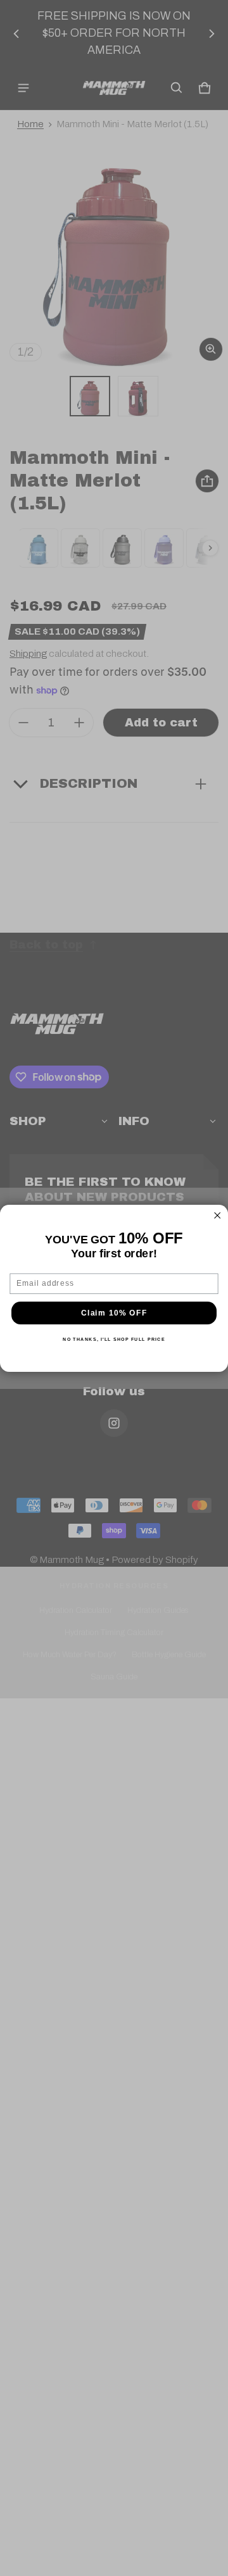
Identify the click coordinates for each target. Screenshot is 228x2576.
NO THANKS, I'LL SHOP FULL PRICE (114, 1339)
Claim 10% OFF (114, 1313)
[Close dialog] (217, 1216)
